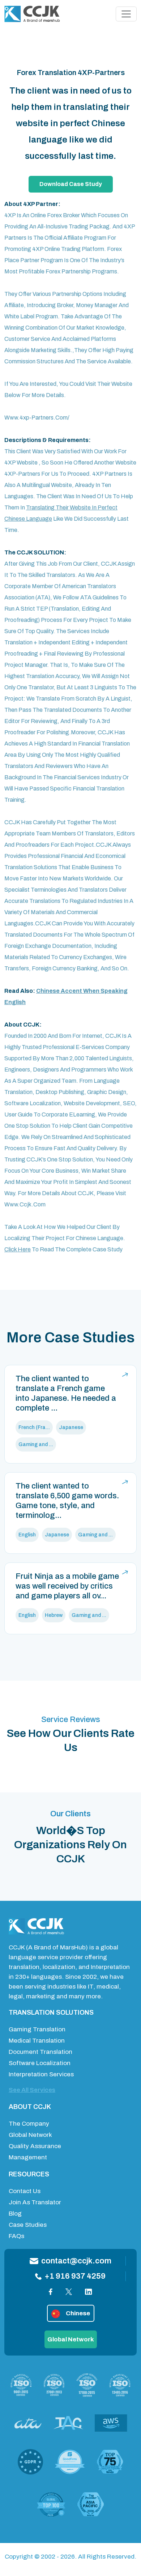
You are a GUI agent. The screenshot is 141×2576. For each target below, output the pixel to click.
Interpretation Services (41, 2074)
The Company (29, 2124)
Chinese (78, 2313)
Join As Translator (35, 2202)
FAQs (16, 2236)
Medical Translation (37, 2041)
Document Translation (40, 2052)
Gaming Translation (37, 2029)
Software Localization (40, 2063)
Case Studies (28, 2225)
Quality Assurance (35, 2146)
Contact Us (25, 2191)
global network (71, 2339)
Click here (18, 1249)
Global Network (30, 2135)
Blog (15, 2214)
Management (28, 2157)
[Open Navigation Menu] (126, 14)
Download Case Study (71, 184)
